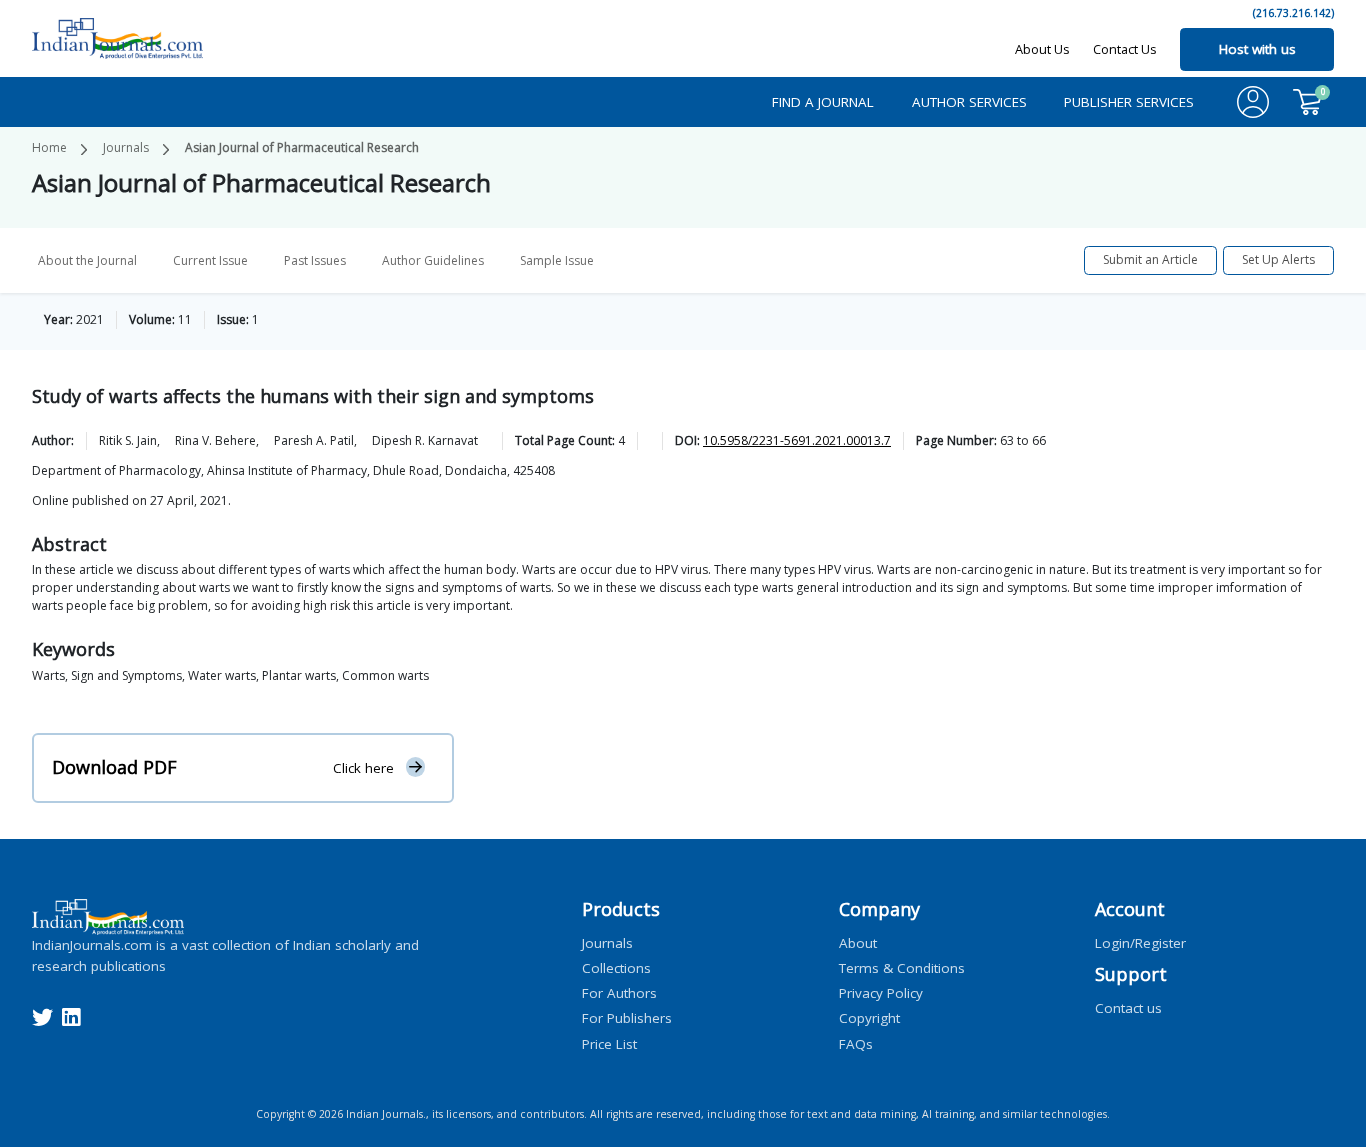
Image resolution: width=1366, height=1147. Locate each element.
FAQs (856, 1043)
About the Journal (87, 260)
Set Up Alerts (1278, 259)
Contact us (1128, 1008)
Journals (126, 147)
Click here (363, 768)
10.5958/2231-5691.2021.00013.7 (797, 440)
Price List (609, 1043)
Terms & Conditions (902, 967)
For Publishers (627, 1018)
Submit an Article (1150, 259)
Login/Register (1140, 942)
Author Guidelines (433, 260)
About (858, 942)
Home (49, 147)
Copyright (869, 1018)
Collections (616, 967)
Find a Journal (823, 102)
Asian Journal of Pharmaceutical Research (302, 147)
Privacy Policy (881, 993)
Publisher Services (1129, 102)
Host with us (1257, 49)
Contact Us (1125, 49)
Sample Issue (557, 260)
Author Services (969, 102)
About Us (1042, 49)
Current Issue (210, 260)
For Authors (619, 993)
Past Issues (315, 260)
